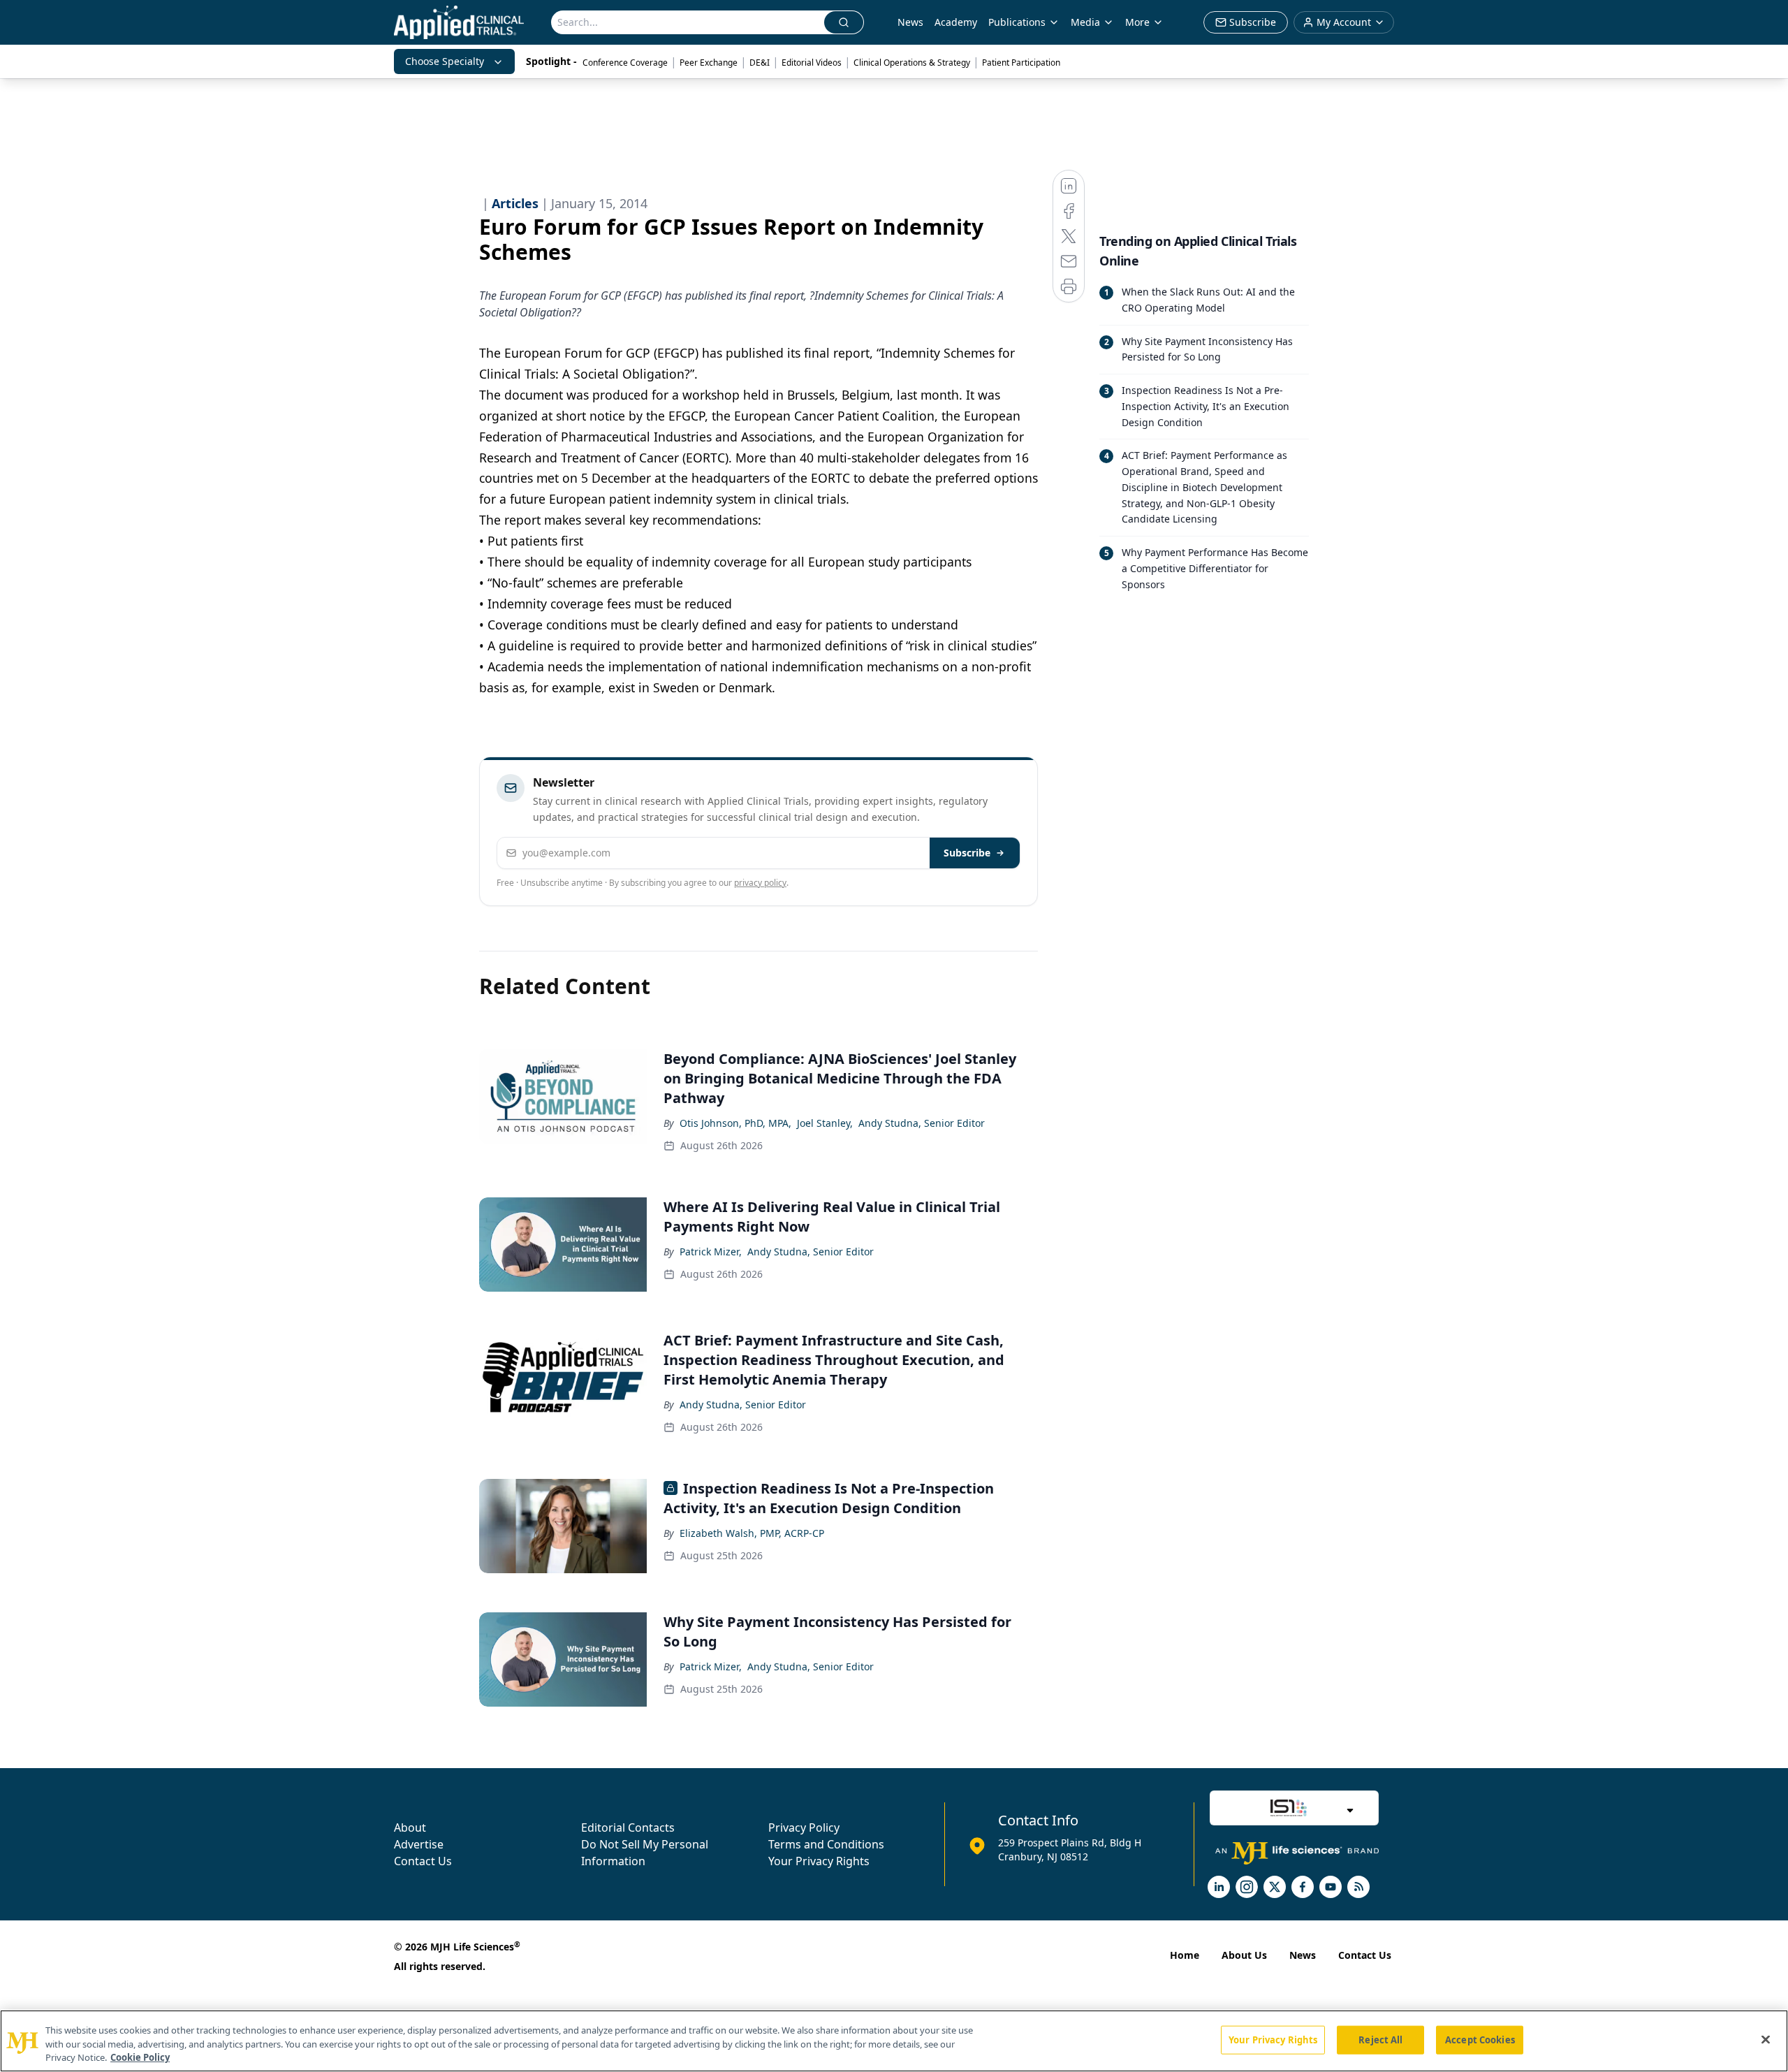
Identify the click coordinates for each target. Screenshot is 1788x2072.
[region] (894, 2041)
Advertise (419, 1844)
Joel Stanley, (825, 1123)
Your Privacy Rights (819, 1861)
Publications (1017, 22)
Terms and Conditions (826, 1844)
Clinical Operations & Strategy (912, 63)
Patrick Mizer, (711, 1252)
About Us (1244, 1955)
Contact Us (423, 1861)
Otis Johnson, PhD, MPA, (735, 1123)
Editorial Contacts (628, 1827)
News (910, 22)
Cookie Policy (140, 2057)
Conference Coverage (625, 63)
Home (1185, 1955)
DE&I (760, 63)
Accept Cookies (1480, 2039)
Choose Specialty (445, 61)
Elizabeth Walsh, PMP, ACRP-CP (752, 1533)
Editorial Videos (812, 63)
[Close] (1766, 2039)
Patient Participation (1021, 63)
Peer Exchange (709, 63)
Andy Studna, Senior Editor (922, 1123)
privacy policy (760, 883)
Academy (956, 22)
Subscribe (967, 853)
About (410, 1827)
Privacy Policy (804, 1827)
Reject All (1380, 2039)
